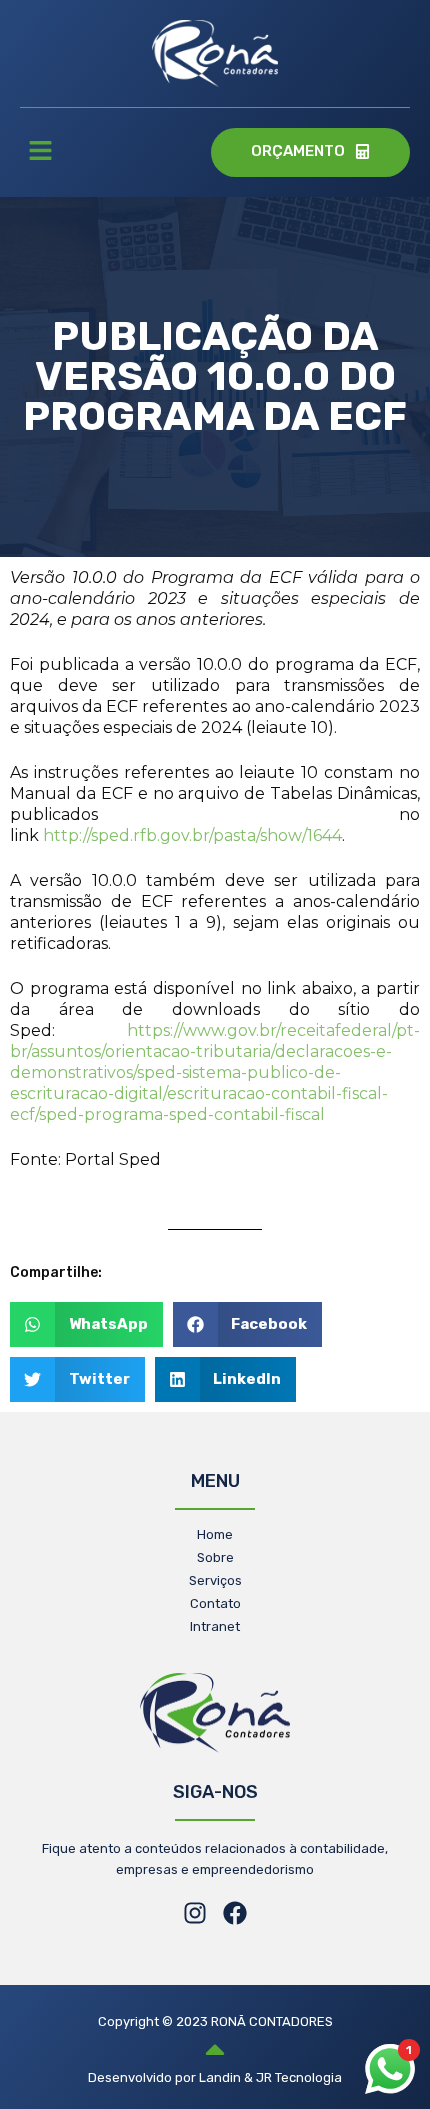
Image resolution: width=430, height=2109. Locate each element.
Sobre (215, 1557)
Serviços (215, 1580)
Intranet (215, 1626)
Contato (215, 1603)
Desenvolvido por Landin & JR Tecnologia (215, 2077)
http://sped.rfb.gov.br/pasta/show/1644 (192, 835)
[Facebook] (235, 1913)
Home (215, 1534)
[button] (40, 153)
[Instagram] (195, 1913)
